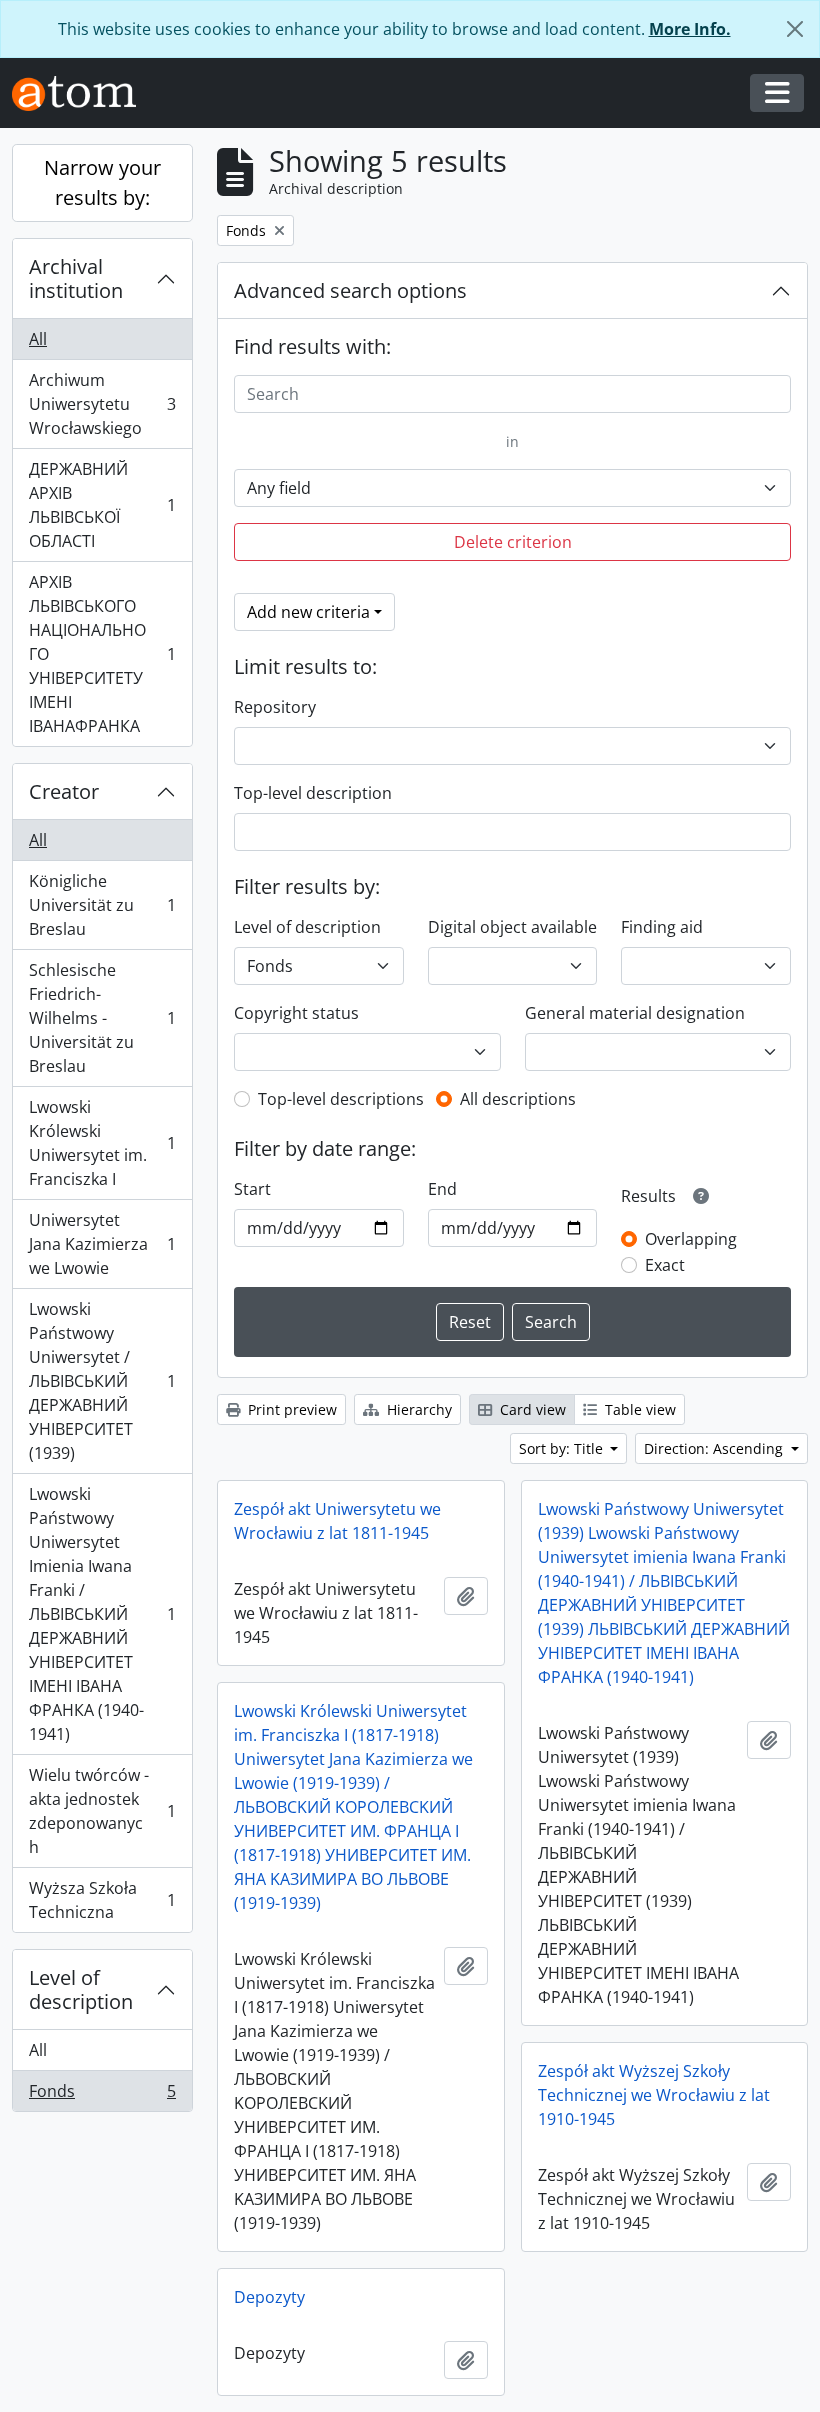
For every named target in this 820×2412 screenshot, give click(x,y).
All (38, 339)
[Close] (795, 29)
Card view (531, 1409)
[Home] (82, 93)
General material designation (635, 1013)
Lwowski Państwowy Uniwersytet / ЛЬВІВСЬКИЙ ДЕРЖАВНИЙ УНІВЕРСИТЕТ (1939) (102, 1381)
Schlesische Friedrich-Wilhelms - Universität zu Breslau (102, 1018)
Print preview (290, 1409)
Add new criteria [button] (308, 612)
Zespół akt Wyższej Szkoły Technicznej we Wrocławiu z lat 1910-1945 (654, 2095)
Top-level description (313, 793)
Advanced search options (350, 290)
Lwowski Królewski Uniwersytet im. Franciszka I (102, 1143)
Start (252, 1189)
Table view (638, 1409)
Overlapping (691, 1239)
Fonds (102, 2095)
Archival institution (76, 278)
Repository (275, 707)
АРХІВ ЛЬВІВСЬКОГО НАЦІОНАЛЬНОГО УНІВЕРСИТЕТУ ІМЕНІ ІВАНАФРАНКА (102, 654)
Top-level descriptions (341, 1099)
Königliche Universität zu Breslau (102, 905)
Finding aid (662, 927)
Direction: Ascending (715, 1448)
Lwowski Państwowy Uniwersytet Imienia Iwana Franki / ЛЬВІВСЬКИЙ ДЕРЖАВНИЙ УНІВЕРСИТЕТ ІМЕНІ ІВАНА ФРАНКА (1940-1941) (102, 1614)
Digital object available (512, 927)
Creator (64, 791)
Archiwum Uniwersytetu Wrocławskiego (102, 404)
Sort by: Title (563, 1448)
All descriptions (518, 1099)
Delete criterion (513, 542)
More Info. (690, 29)
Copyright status (296, 1013)
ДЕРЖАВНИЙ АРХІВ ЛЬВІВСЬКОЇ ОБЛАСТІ (102, 505)
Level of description (81, 1989)
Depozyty (269, 2297)
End (442, 1189)
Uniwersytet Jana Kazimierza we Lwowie (102, 1244)
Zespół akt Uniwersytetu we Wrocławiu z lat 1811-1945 (337, 1521)
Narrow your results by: (102, 182)
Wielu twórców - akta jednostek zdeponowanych (102, 1811)
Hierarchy (417, 1409)
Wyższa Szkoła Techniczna (102, 1900)
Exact (665, 1265)
